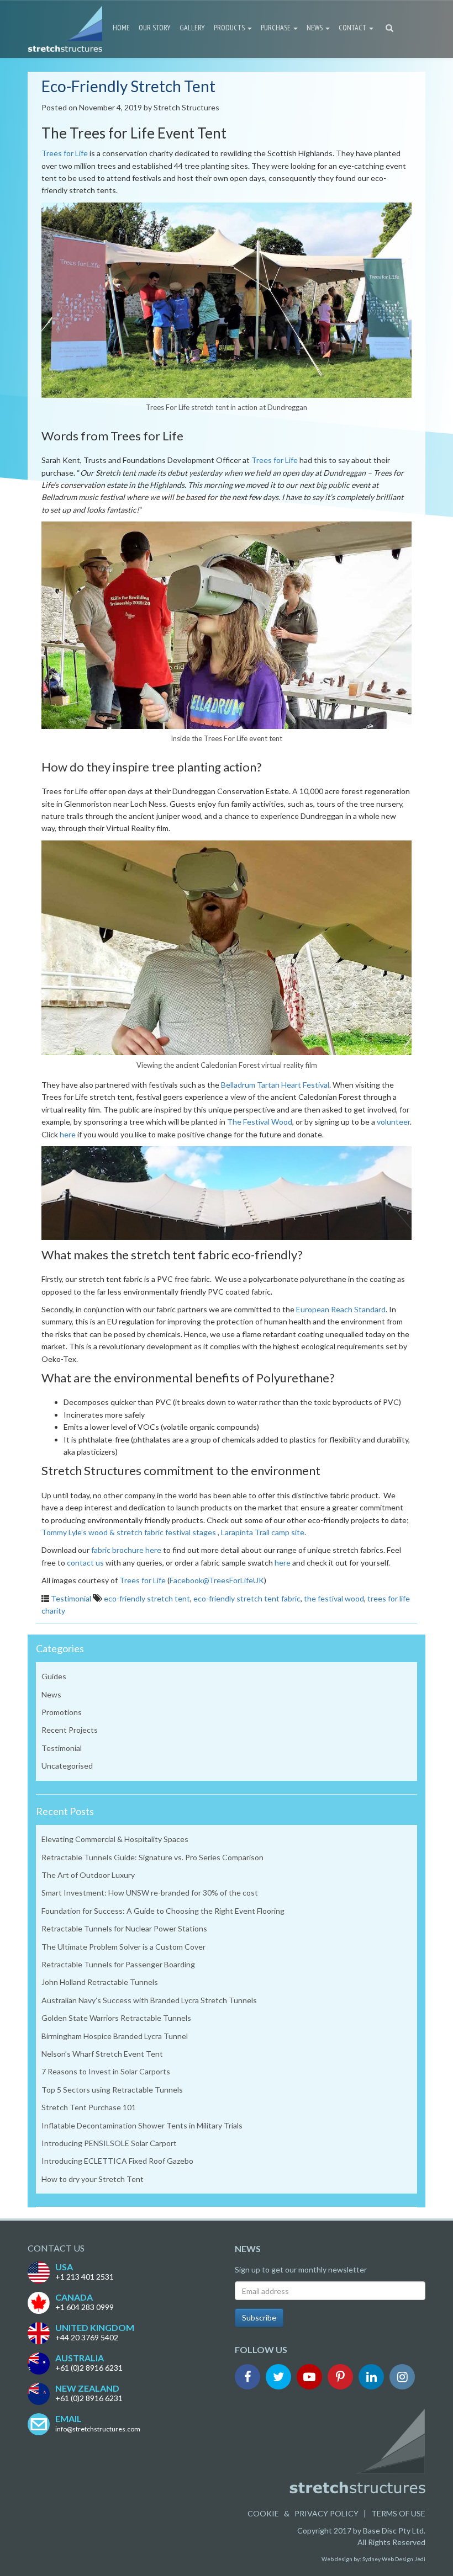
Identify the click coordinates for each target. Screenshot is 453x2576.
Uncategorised (67, 1766)
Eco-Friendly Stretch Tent (128, 86)
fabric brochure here (126, 1550)
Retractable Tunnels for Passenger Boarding (118, 1964)
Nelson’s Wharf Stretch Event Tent (102, 2054)
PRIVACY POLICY (326, 2513)
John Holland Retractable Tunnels (100, 1982)
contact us (85, 1563)
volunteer (393, 1122)
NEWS (315, 28)
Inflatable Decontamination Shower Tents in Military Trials (142, 2125)
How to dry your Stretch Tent (93, 2179)
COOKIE (263, 2513)
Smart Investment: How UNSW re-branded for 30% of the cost (150, 1893)
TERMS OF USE (398, 2513)
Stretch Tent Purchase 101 (89, 2107)
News (51, 1694)
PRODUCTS (230, 28)
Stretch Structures (186, 107)
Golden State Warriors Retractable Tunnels (116, 2018)
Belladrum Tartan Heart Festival (275, 1085)
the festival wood (334, 1598)
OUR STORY (155, 28)
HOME (121, 28)
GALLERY (192, 28)
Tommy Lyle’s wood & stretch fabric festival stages (129, 1532)
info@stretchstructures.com (98, 2429)
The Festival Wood (260, 1122)
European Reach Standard (341, 1309)
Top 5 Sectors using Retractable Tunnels (112, 2090)
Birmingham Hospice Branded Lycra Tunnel (115, 2036)
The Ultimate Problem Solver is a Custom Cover (123, 1947)
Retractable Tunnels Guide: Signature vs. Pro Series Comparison (152, 1857)
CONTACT (353, 28)
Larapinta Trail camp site (263, 1532)
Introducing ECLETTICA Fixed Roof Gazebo (117, 2161)
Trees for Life (65, 153)
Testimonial (71, 1598)
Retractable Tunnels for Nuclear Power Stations (124, 1928)
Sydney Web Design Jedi (394, 2559)
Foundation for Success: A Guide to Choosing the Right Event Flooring (163, 1911)
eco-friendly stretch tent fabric (247, 1598)
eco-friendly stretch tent (147, 1598)
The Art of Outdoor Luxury (88, 1875)
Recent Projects (70, 1730)
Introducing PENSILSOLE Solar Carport (109, 2143)
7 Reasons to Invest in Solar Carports (106, 2071)
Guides (54, 1676)
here (68, 1134)
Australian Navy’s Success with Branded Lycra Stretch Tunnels (149, 2000)
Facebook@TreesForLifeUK (217, 1580)
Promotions (62, 1712)
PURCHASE (276, 28)
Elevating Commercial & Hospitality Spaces (115, 1839)
